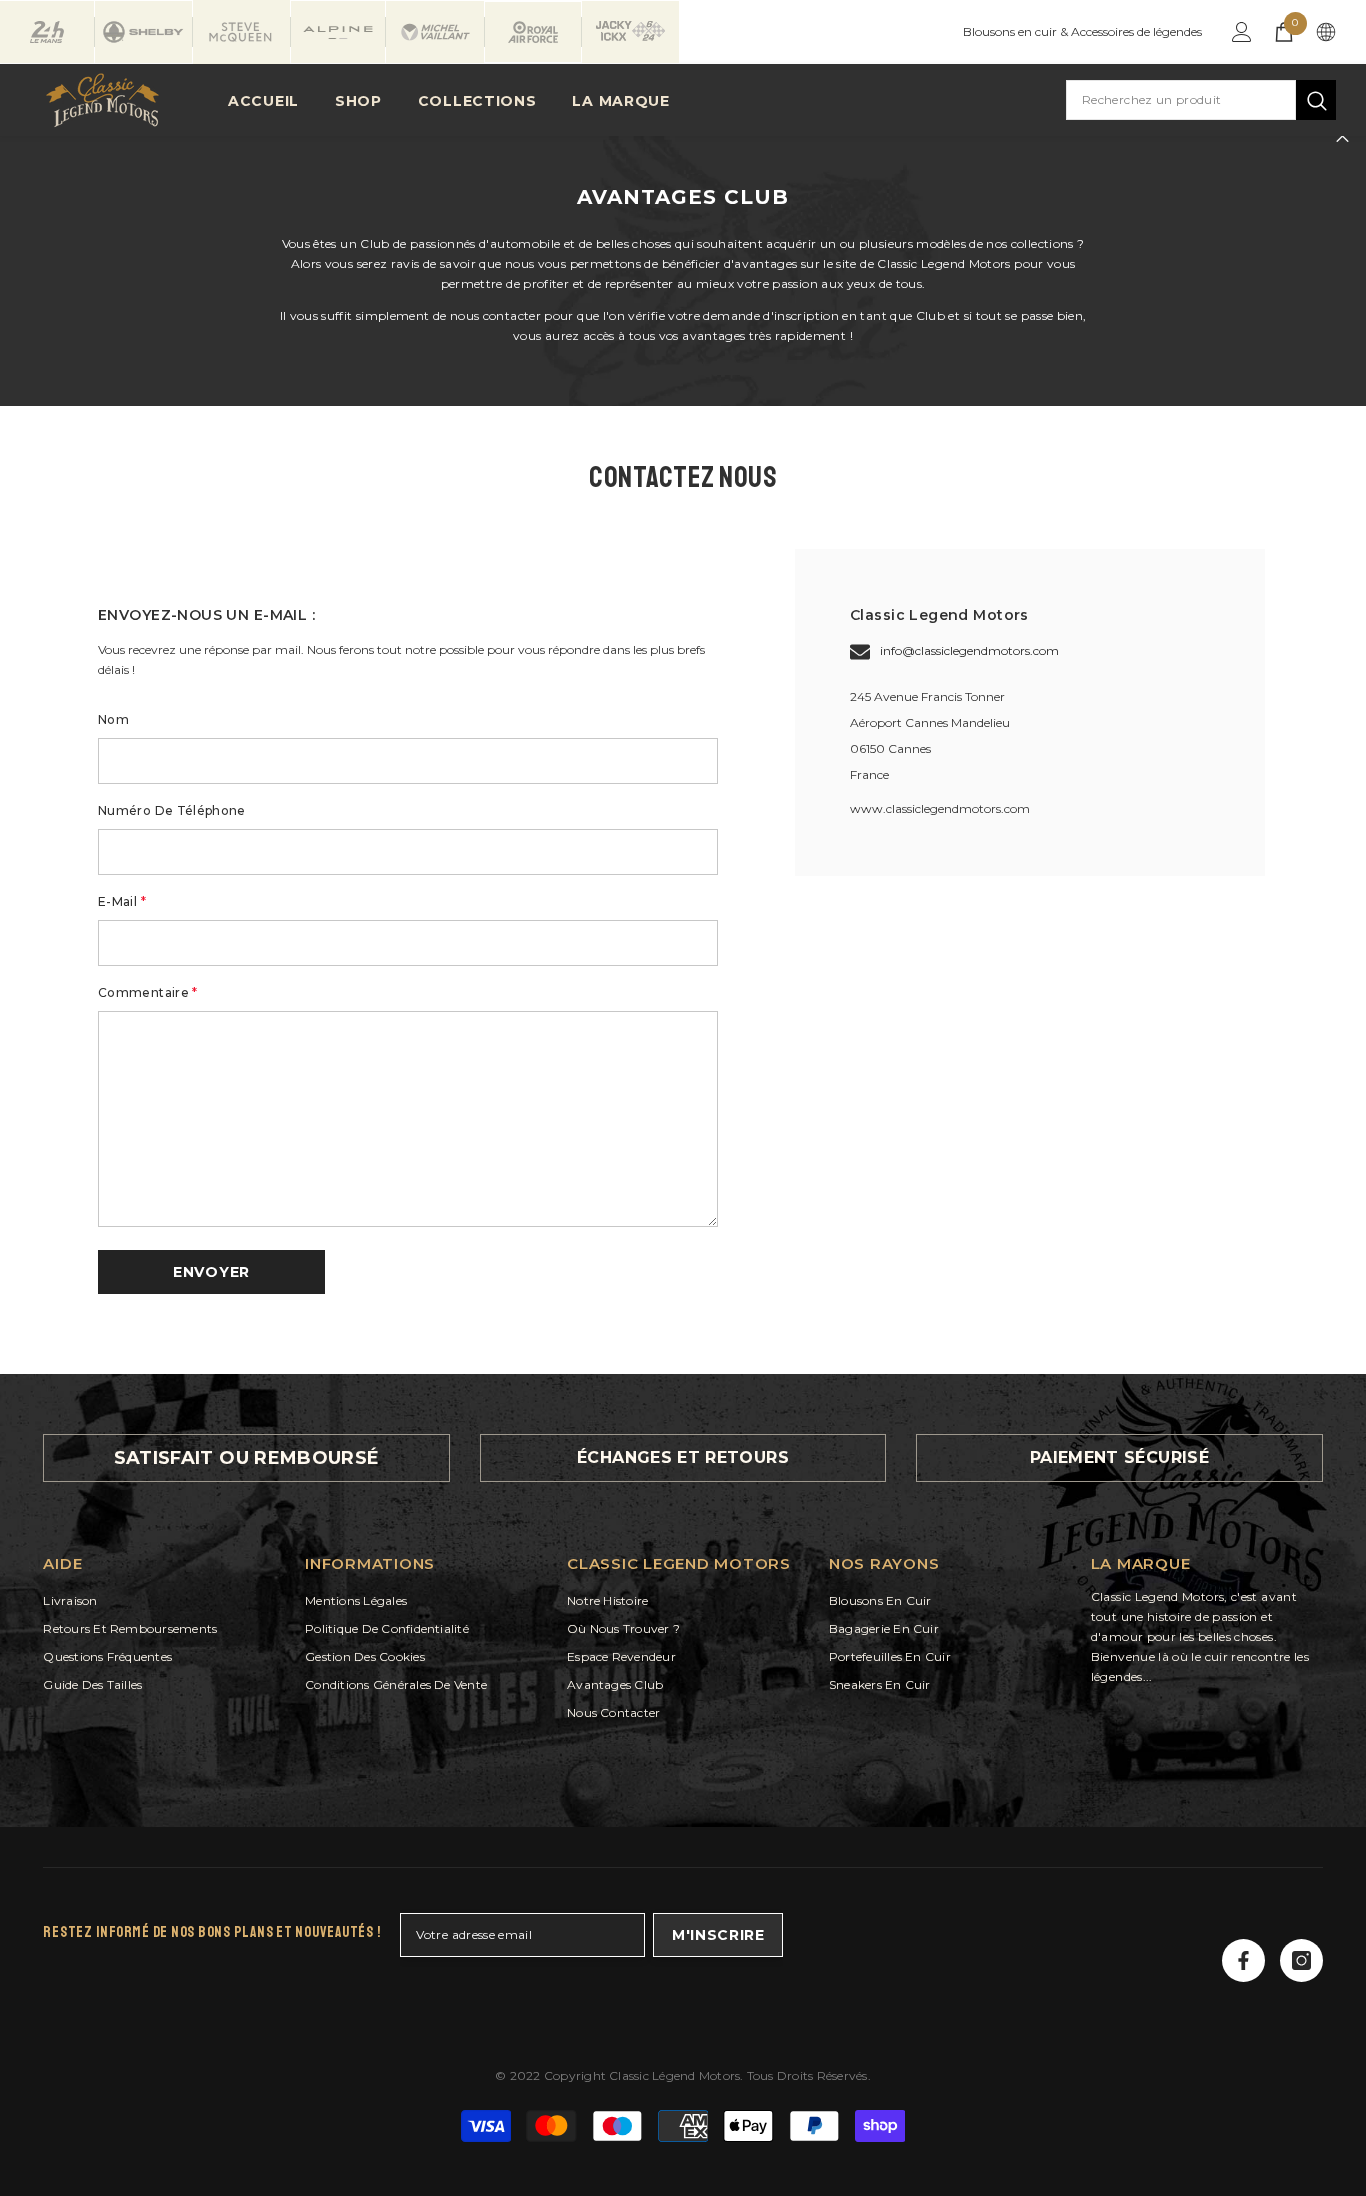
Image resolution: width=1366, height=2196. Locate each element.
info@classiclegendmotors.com (969, 650)
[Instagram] (1301, 1960)
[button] (211, 1272)
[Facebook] (1243, 1960)
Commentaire (148, 992)
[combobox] (1181, 100)
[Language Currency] (1326, 32)
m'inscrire (718, 1935)
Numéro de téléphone (172, 810)
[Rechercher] (1201, 100)
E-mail (122, 901)
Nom (113, 719)
